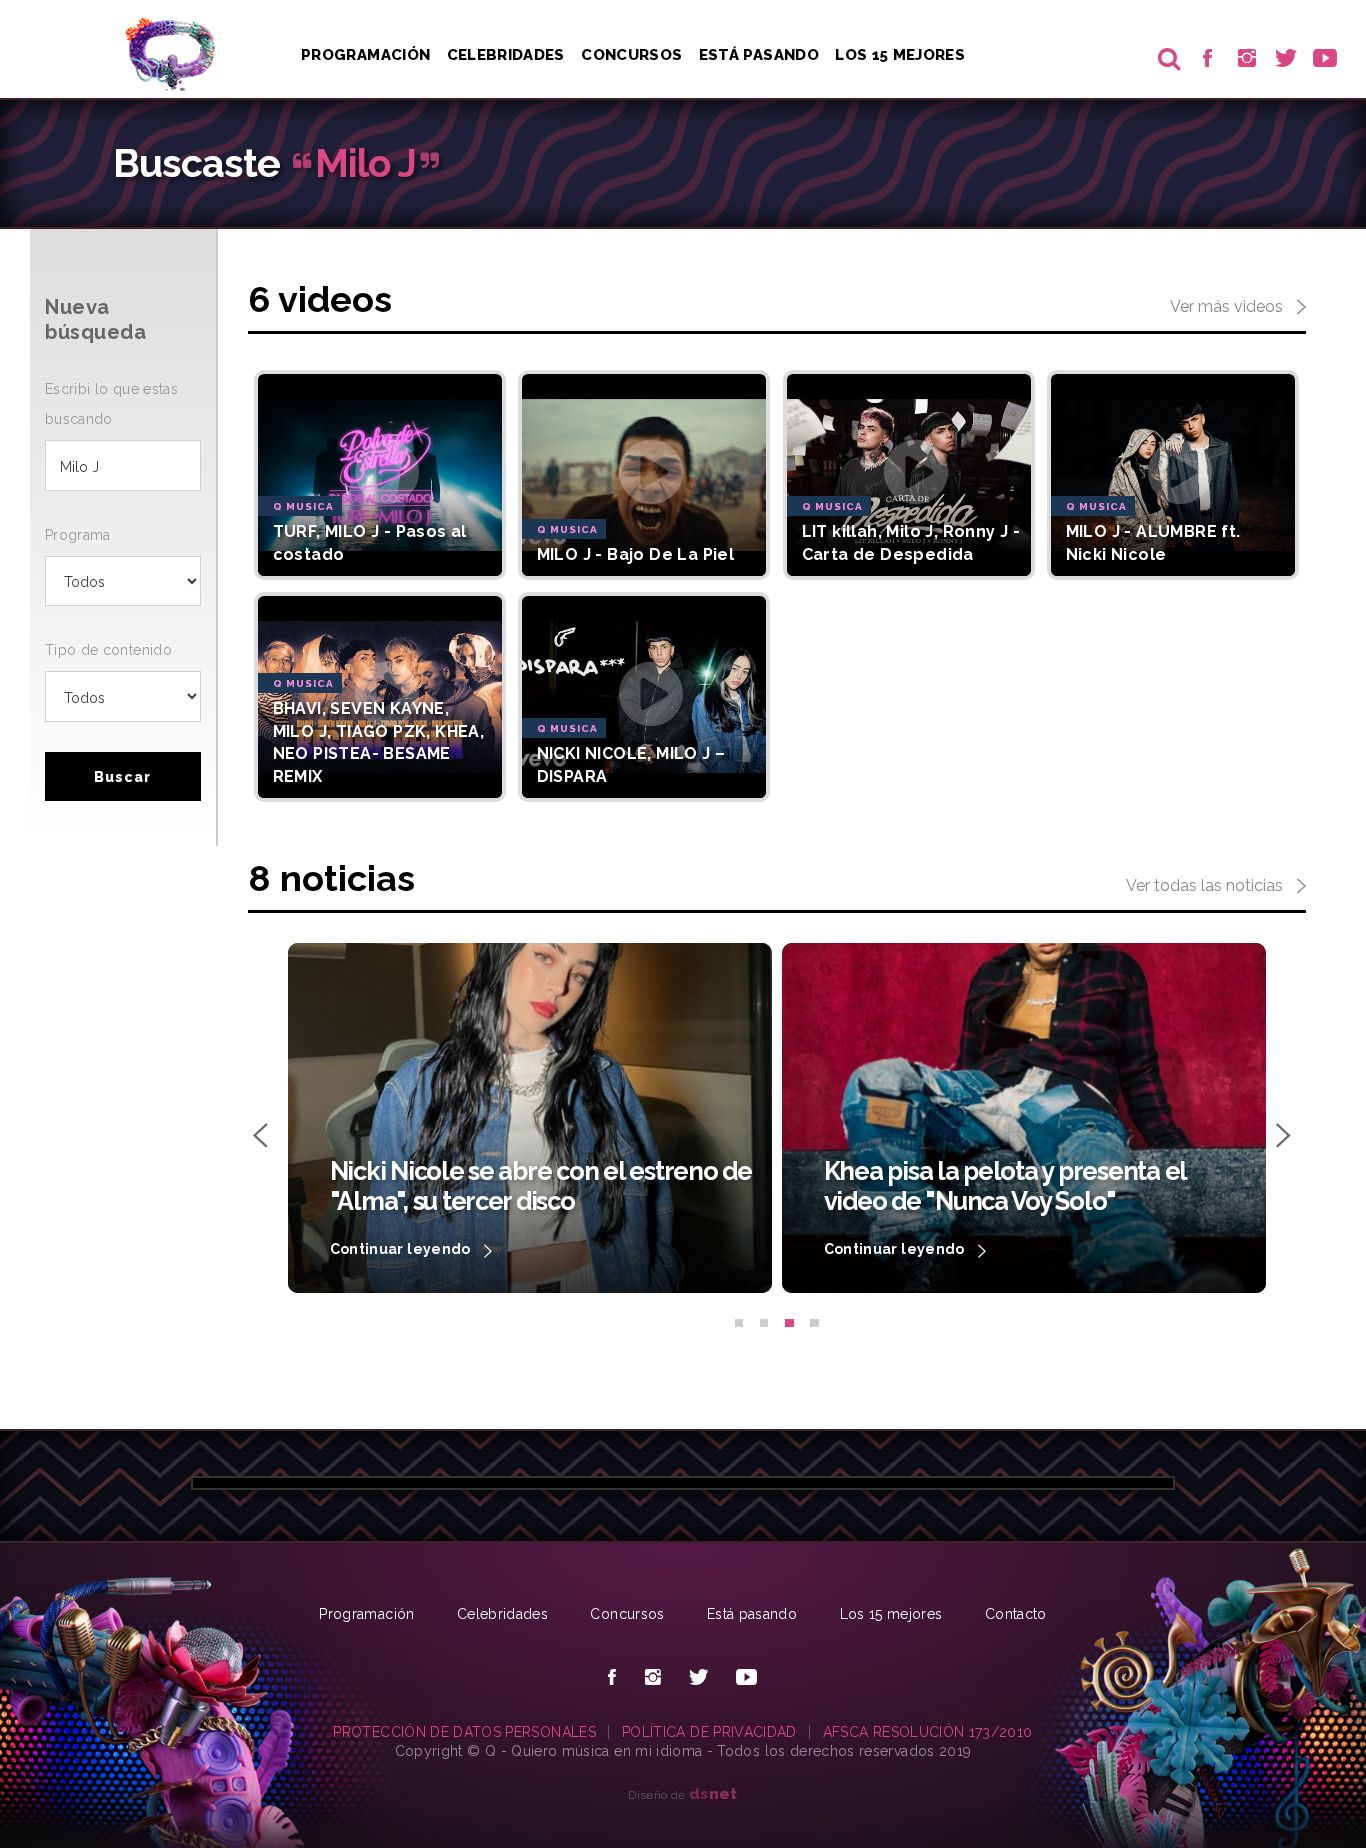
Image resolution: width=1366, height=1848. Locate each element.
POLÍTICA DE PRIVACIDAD (709, 1732)
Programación (365, 55)
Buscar (122, 777)
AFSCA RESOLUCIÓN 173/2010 (928, 1732)
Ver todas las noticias (1206, 885)
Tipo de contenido (108, 650)
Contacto (1016, 1614)
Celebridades (506, 55)
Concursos (631, 55)
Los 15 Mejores (900, 55)
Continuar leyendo (402, 1249)
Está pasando (759, 55)
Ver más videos (1228, 306)
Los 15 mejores (891, 1614)
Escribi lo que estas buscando (111, 404)
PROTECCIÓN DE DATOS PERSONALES (464, 1732)
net (713, 1793)
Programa (78, 535)
